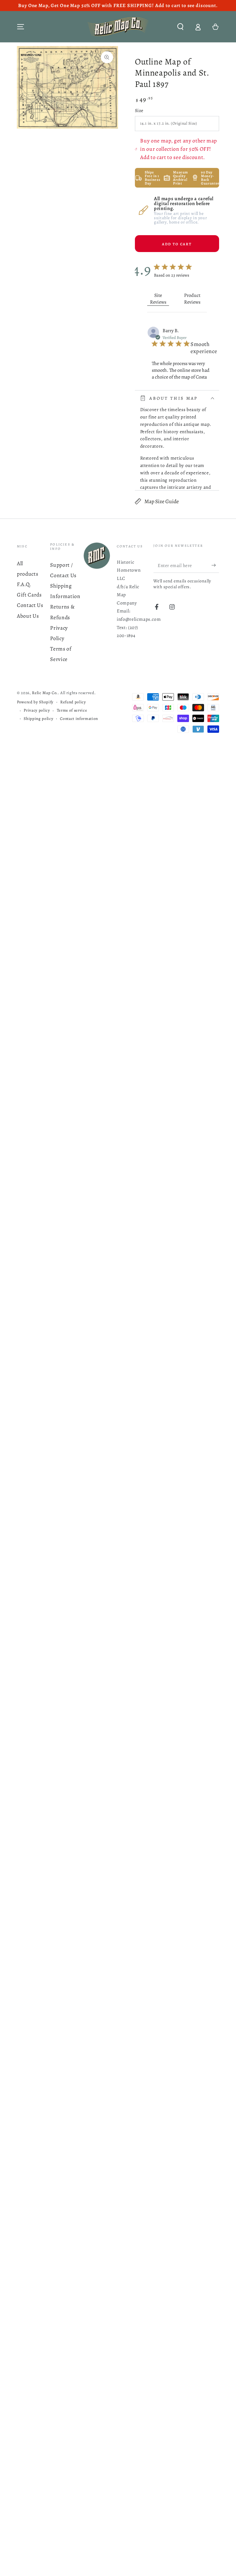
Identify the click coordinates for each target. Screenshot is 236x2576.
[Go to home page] (118, 27)
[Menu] (21, 27)
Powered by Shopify (35, 702)
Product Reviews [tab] (192, 299)
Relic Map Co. (45, 693)
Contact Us (30, 605)
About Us (28, 616)
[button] (180, 27)
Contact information (79, 719)
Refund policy (73, 702)
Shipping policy (38, 719)
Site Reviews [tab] (158, 299)
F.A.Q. (24, 584)
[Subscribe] (215, 565)
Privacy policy (37, 710)
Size (139, 110)
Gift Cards (29, 595)
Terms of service (72, 710)
